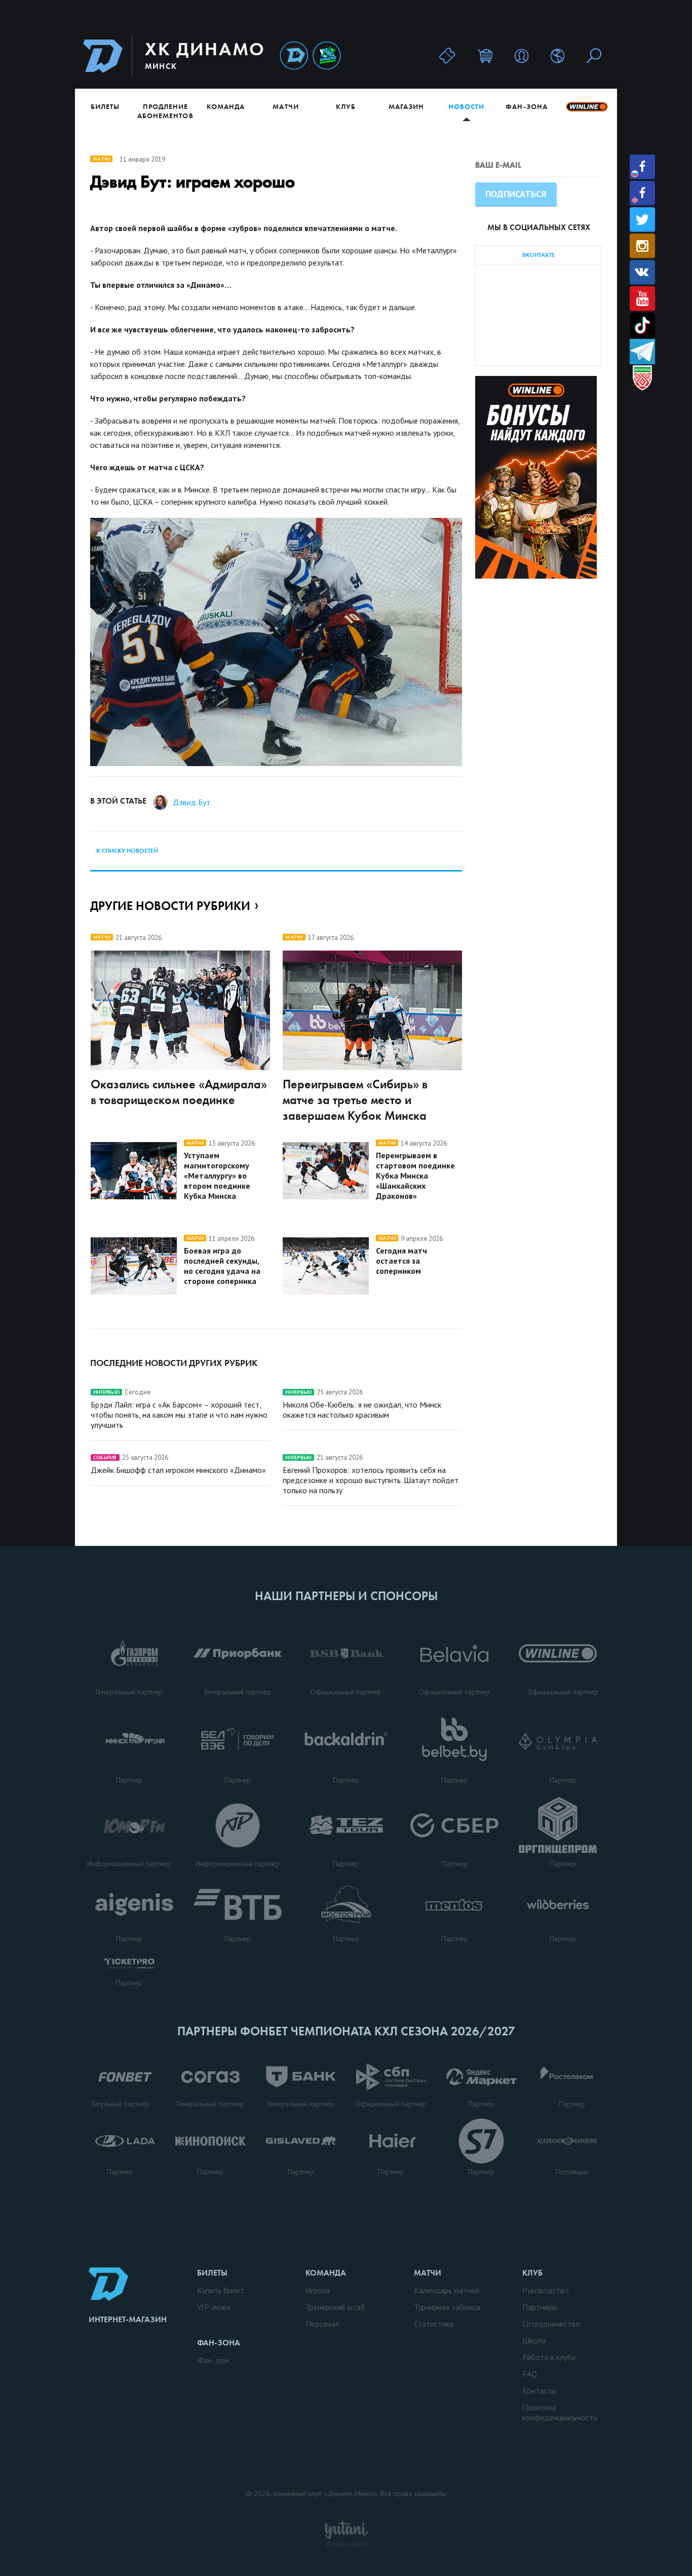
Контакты (539, 2391)
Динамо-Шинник (294, 56)
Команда (226, 106)
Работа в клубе (549, 2357)
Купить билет (221, 2290)
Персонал (322, 2324)
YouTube (642, 299)
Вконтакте (642, 272)
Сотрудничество (551, 2324)
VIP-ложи (214, 2307)
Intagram (642, 246)
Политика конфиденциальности (560, 2412)
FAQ (530, 2374)
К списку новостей (127, 851)
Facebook (642, 167)
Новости (466, 106)
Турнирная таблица (447, 2307)
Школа (534, 2340)
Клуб (346, 106)
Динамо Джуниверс (327, 56)
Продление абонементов (165, 111)
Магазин (406, 106)
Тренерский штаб (335, 2307)
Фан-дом (213, 2360)
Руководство (546, 2290)
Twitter (642, 220)
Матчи (285, 106)
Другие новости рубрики (170, 906)
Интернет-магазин (128, 2319)
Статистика (434, 2324)
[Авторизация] (522, 55)
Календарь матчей (447, 2290)
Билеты (105, 106)
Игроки (318, 2290)
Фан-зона (526, 106)
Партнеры (540, 2307)
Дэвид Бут (191, 802)
